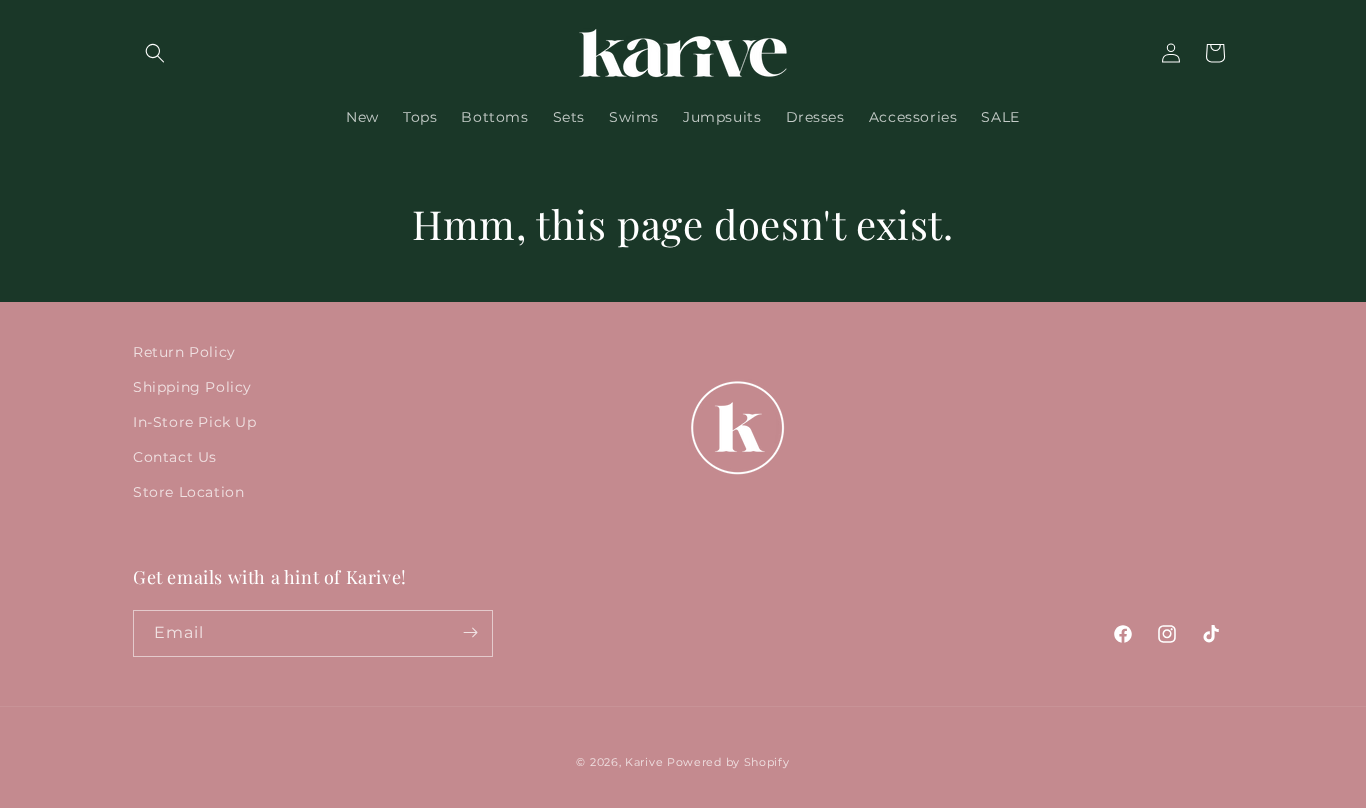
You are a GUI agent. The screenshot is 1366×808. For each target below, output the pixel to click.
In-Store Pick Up (195, 422)
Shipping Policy (192, 387)
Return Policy (184, 352)
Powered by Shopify (728, 762)
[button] (155, 53)
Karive (644, 762)
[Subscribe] (470, 632)
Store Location (188, 492)
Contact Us (175, 457)
